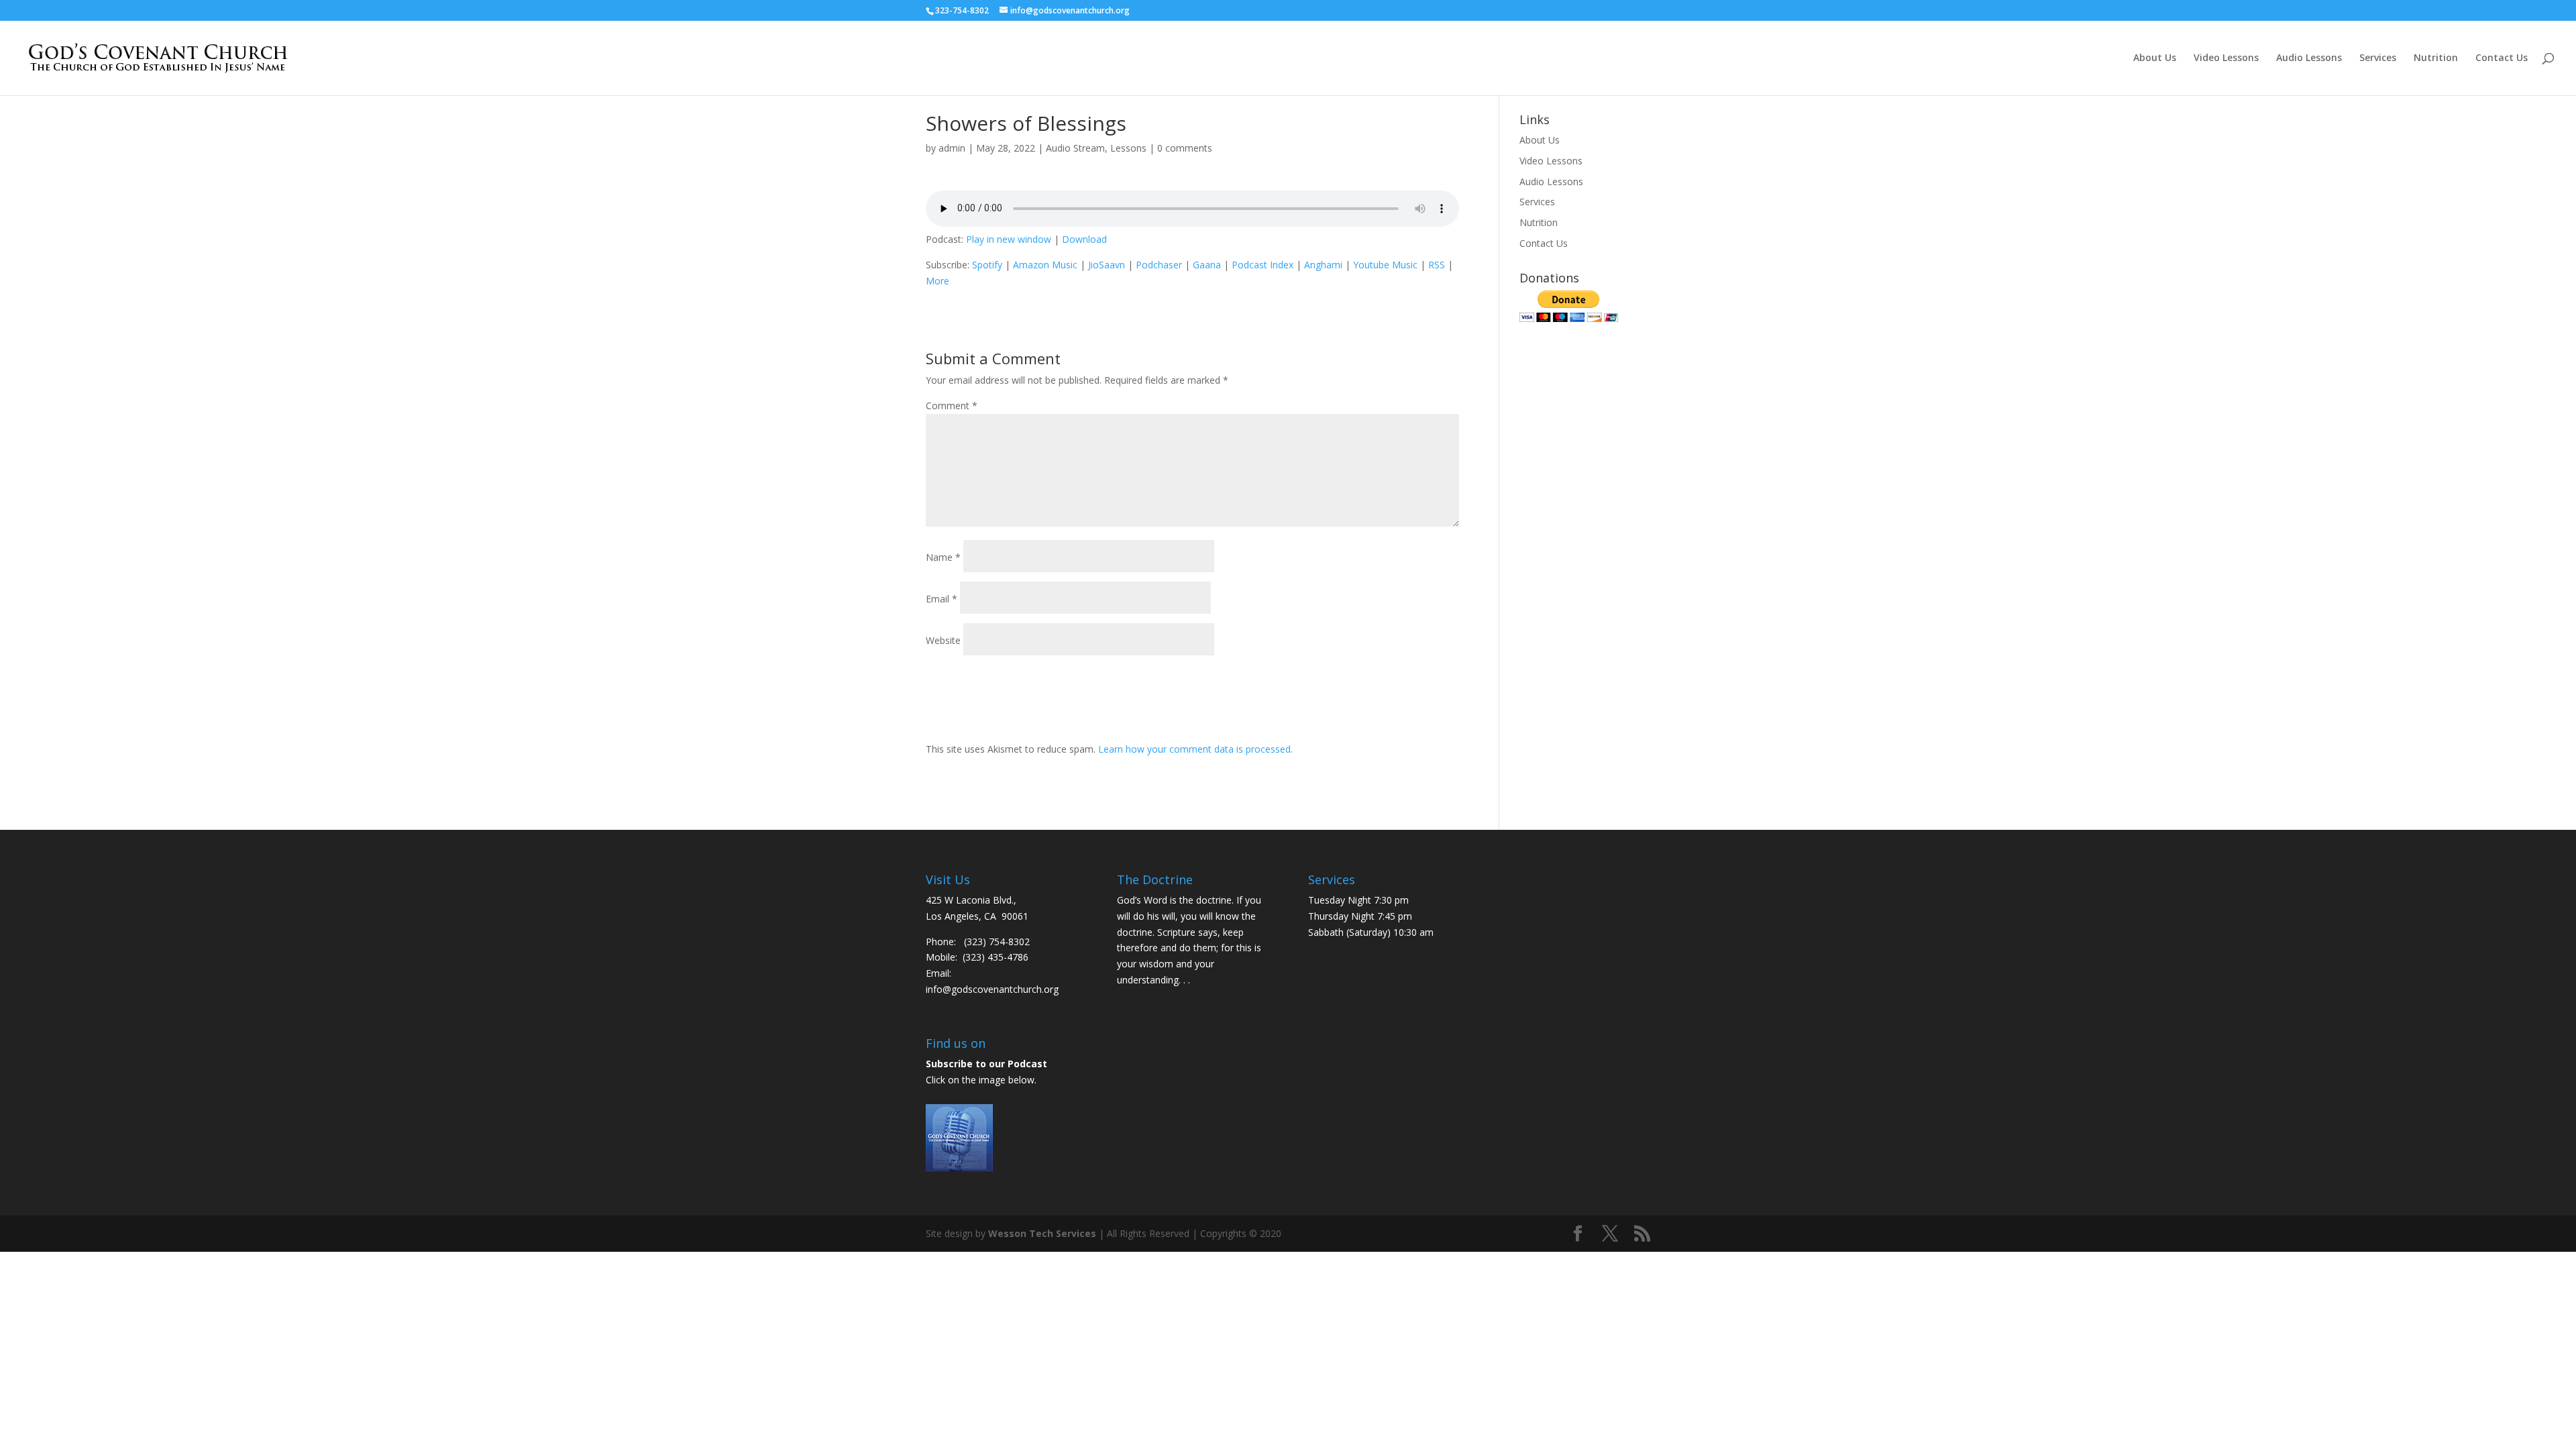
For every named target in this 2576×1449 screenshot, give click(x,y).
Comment (952, 406)
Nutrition (2436, 58)
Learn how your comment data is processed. (1195, 749)
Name (943, 557)
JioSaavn (1107, 265)
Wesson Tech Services (1042, 1233)
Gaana (1207, 265)
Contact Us (2502, 58)
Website (943, 640)
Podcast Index (1263, 265)
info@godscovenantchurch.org (992, 989)
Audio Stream (1075, 148)
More (937, 281)
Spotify (987, 265)
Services (2378, 58)
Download (1084, 239)
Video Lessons (2226, 58)
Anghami (1323, 265)
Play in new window (1009, 239)
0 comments (1185, 148)
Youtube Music (1385, 265)
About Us (2155, 58)
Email (942, 599)
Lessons (1128, 148)
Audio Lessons (2309, 58)
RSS (1437, 265)
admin (952, 148)
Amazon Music (1045, 265)
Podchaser (1159, 265)
